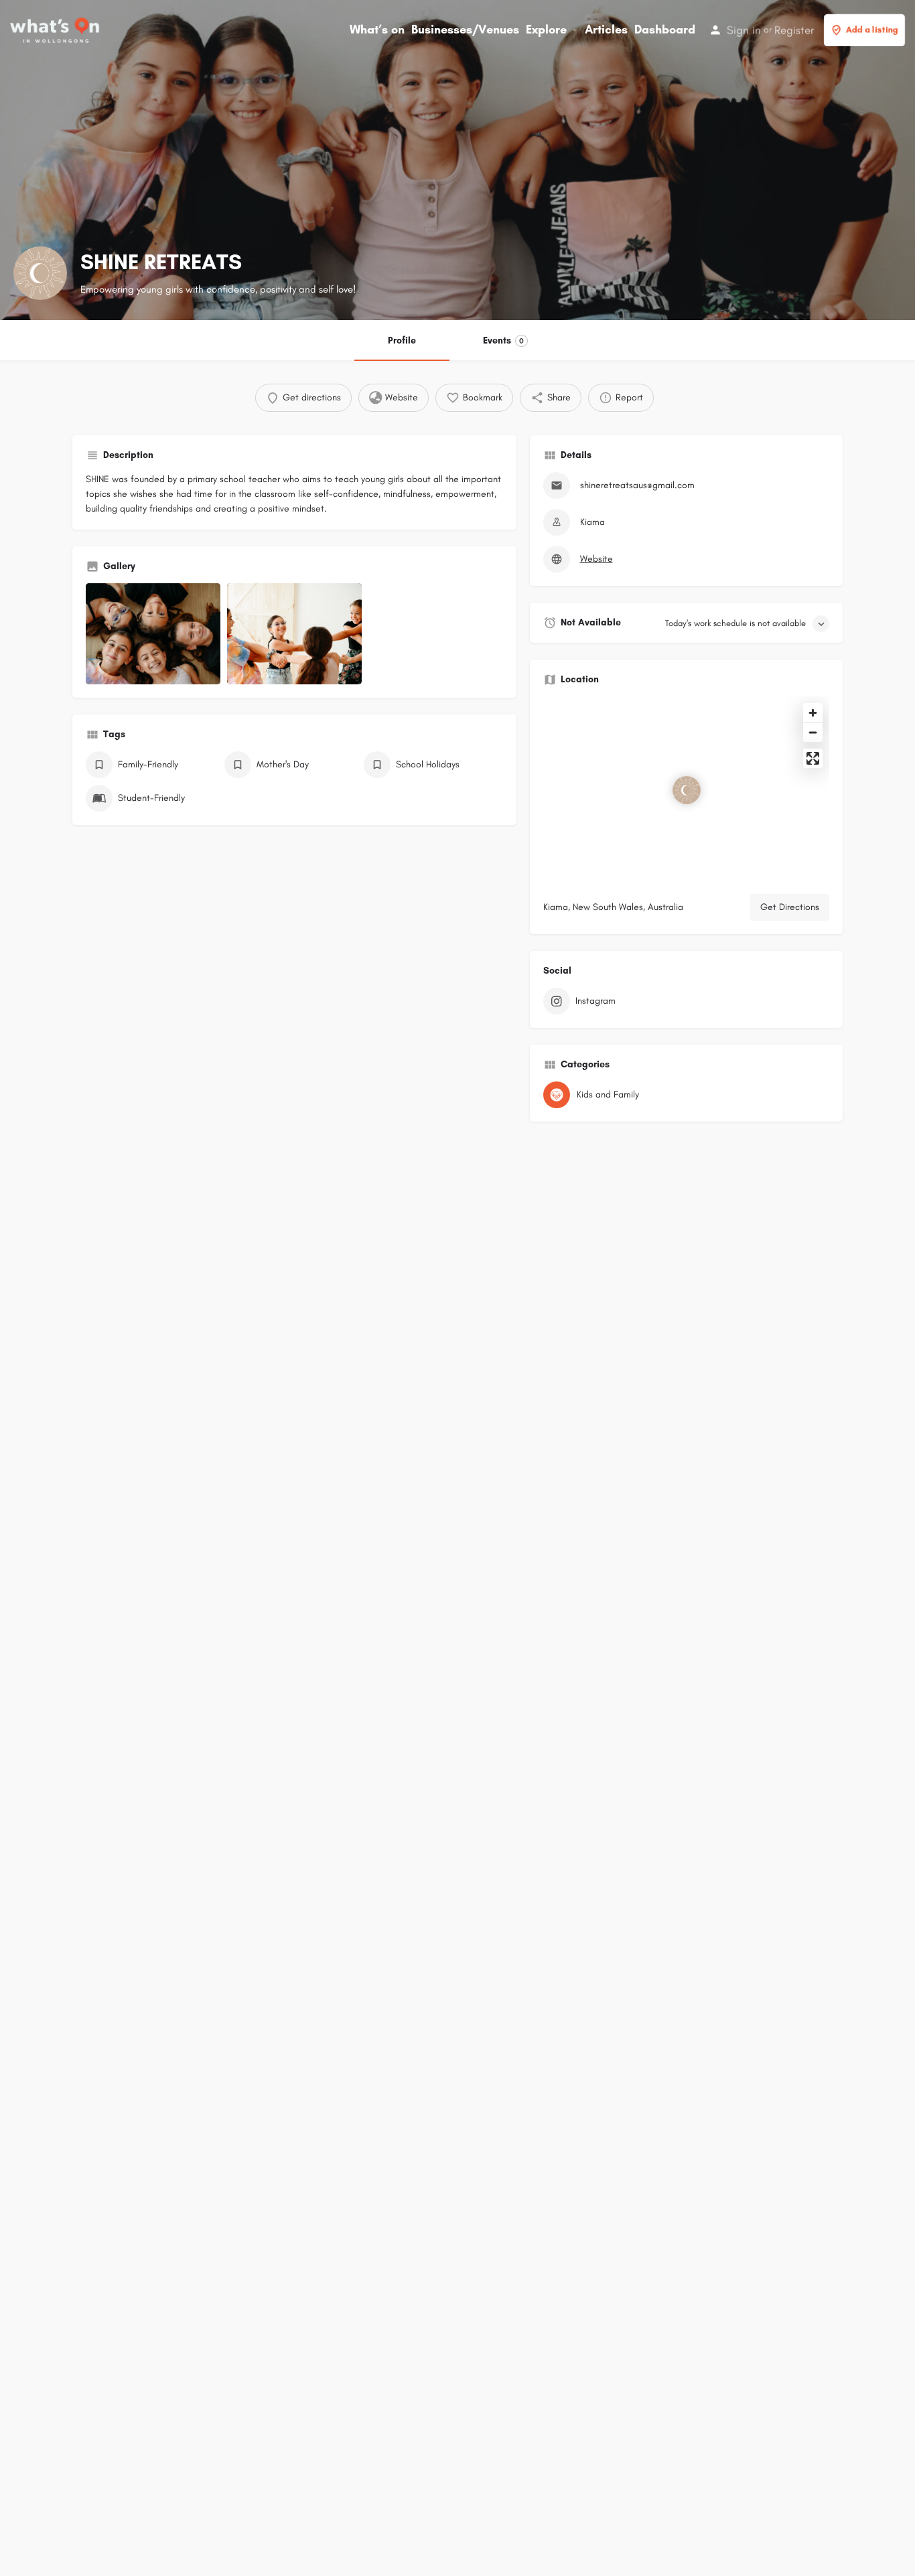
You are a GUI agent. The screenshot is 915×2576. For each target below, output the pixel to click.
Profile (402, 340)
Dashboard (665, 29)
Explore (546, 29)
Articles (606, 29)
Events (503, 340)
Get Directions (790, 907)
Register (794, 30)
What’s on (377, 29)
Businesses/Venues (465, 29)
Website (596, 559)
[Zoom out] (813, 732)
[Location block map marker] (687, 790)
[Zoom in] (813, 713)
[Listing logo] (40, 273)
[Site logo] (56, 29)
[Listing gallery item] (153, 634)
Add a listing (872, 30)
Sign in (744, 30)
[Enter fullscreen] (813, 758)
